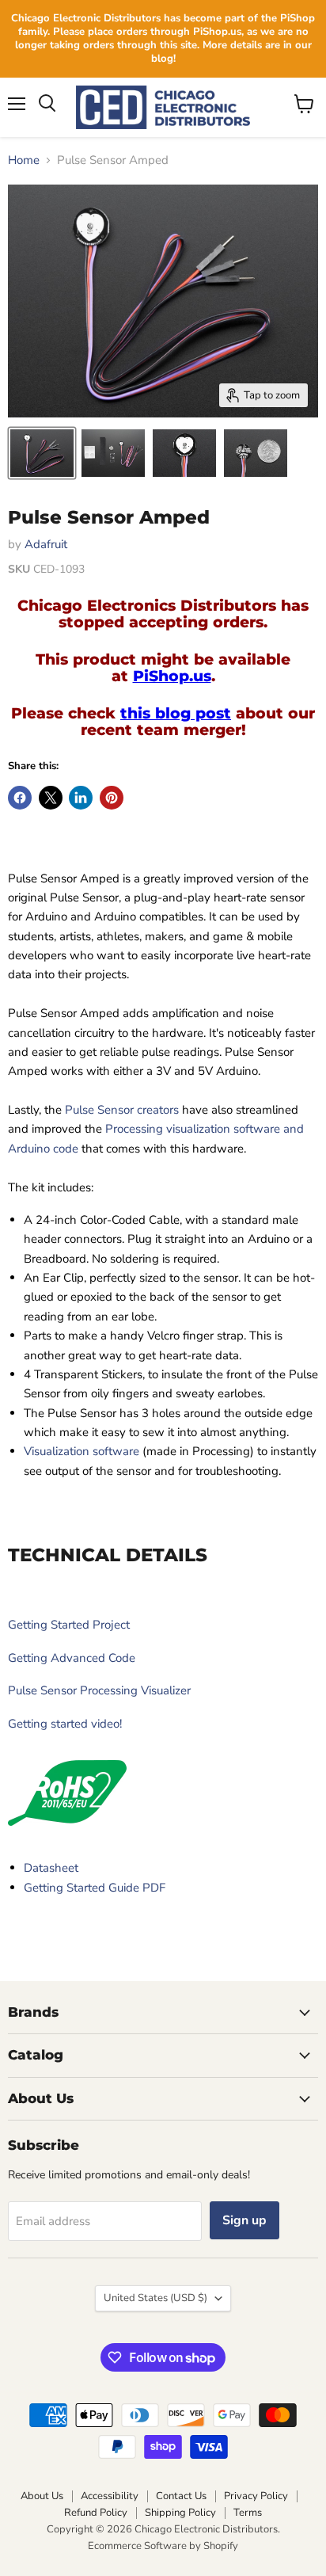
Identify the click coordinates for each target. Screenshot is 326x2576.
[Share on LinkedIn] (81, 798)
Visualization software (81, 1451)
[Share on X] (51, 798)
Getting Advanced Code (72, 1658)
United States (155, 2298)
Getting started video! (65, 1724)
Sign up (244, 2220)
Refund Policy (96, 2513)
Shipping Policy (180, 2513)
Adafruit (46, 544)
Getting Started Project (69, 1625)
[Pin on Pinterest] (112, 798)
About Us (42, 2496)
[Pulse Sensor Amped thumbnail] (42, 453)
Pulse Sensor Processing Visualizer (99, 1690)
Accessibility (110, 2496)
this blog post (176, 713)
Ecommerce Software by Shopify (163, 2546)
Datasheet (51, 1868)
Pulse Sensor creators (122, 1110)
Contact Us (181, 2496)
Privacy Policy (256, 2496)
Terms (248, 2513)
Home (24, 160)
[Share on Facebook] (20, 798)
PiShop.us (172, 676)
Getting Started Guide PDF (95, 1888)
